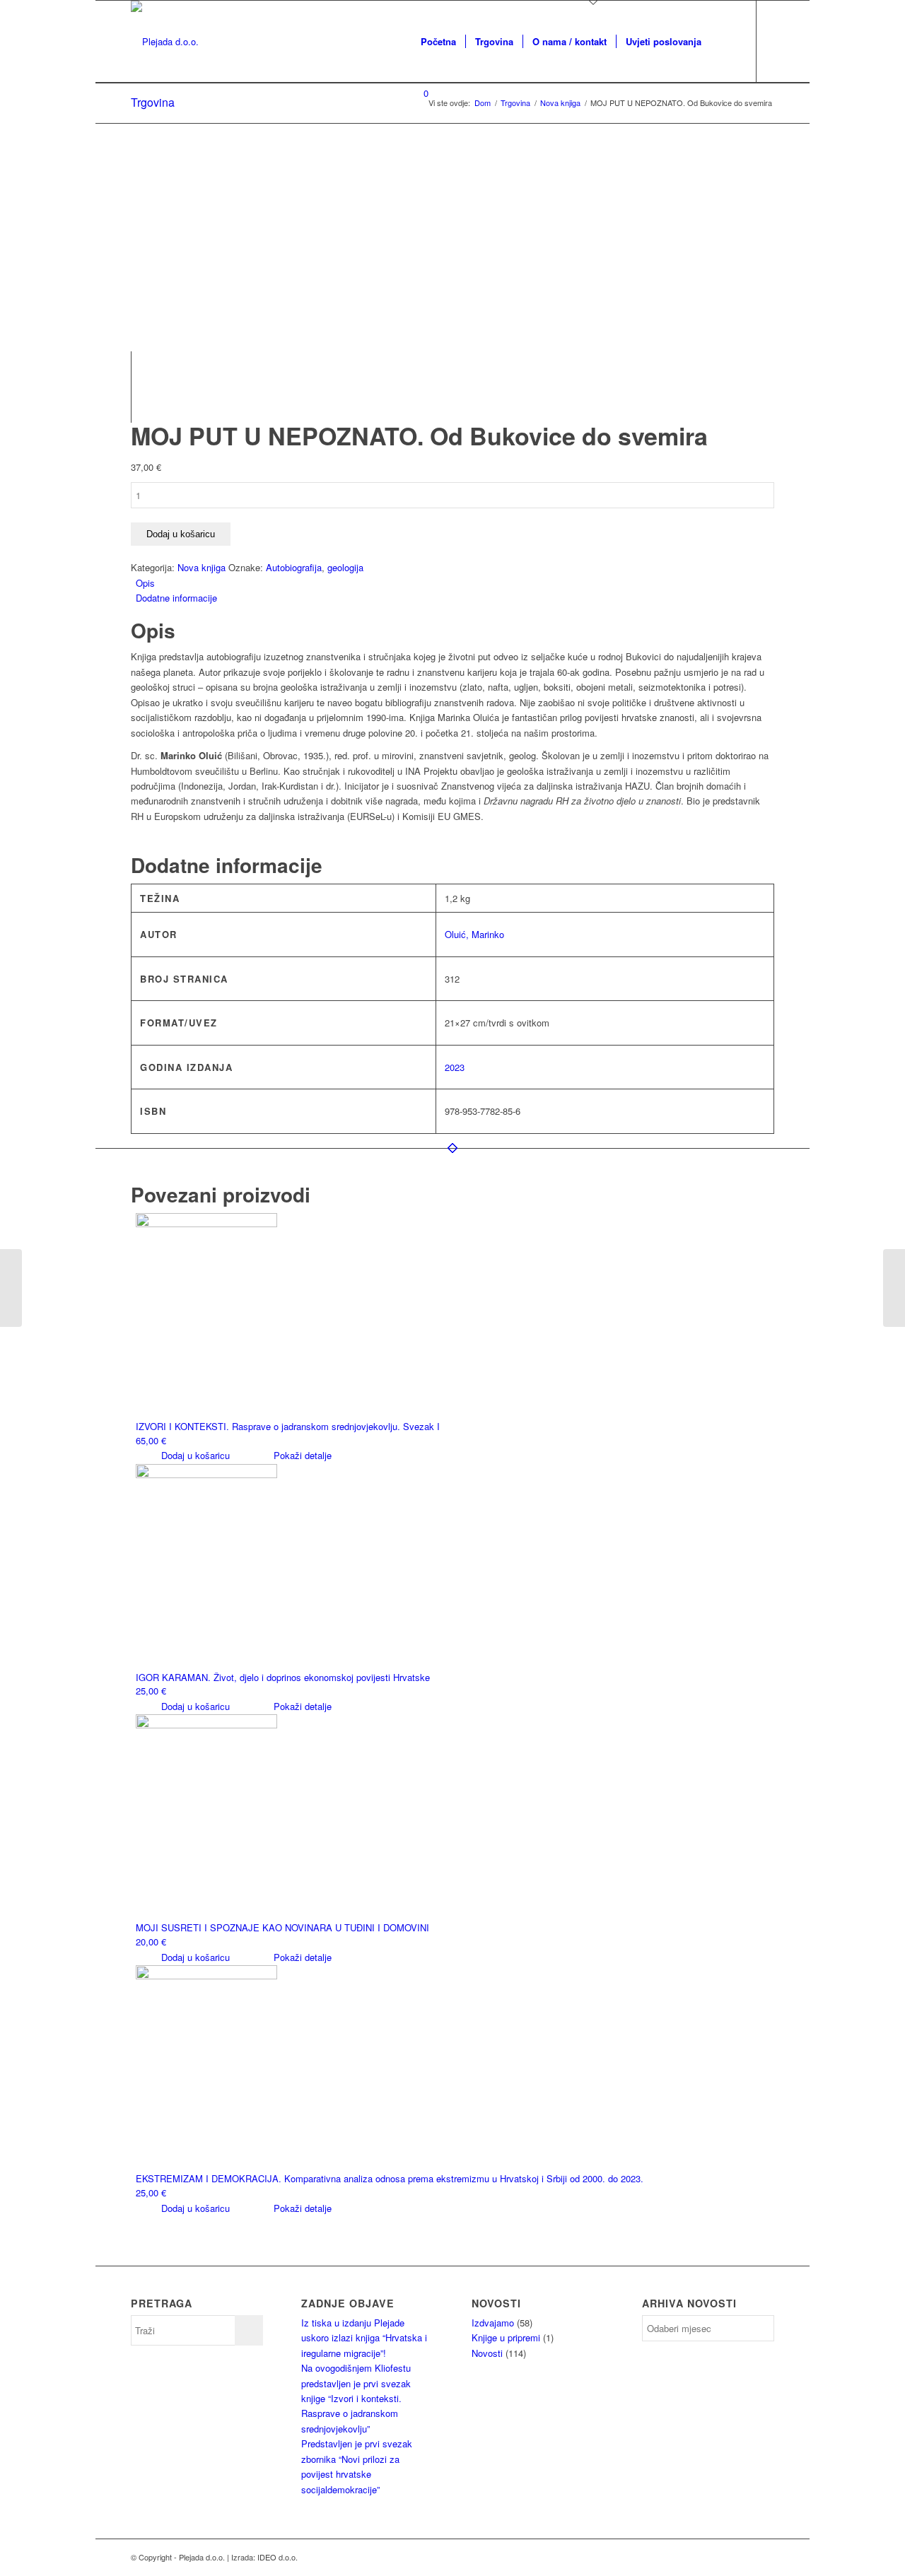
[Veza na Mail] (416, 159)
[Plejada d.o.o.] (165, 42)
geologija (345, 567)
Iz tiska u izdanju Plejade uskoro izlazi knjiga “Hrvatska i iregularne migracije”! (364, 2338)
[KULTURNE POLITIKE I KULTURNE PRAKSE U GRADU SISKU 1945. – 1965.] (894, 1288)
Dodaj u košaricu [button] (194, 1455)
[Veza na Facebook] (437, 159)
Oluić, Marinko (474, 934)
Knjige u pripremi (506, 2337)
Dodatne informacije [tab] (176, 598)
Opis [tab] (145, 583)
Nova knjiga (202, 567)
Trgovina (153, 102)
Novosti (487, 2353)
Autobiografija (294, 567)
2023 (455, 1067)
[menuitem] (438, 42)
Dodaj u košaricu (181, 534)
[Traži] (724, 42)
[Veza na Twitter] (458, 159)
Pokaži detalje (301, 1455)
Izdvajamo (493, 2323)
